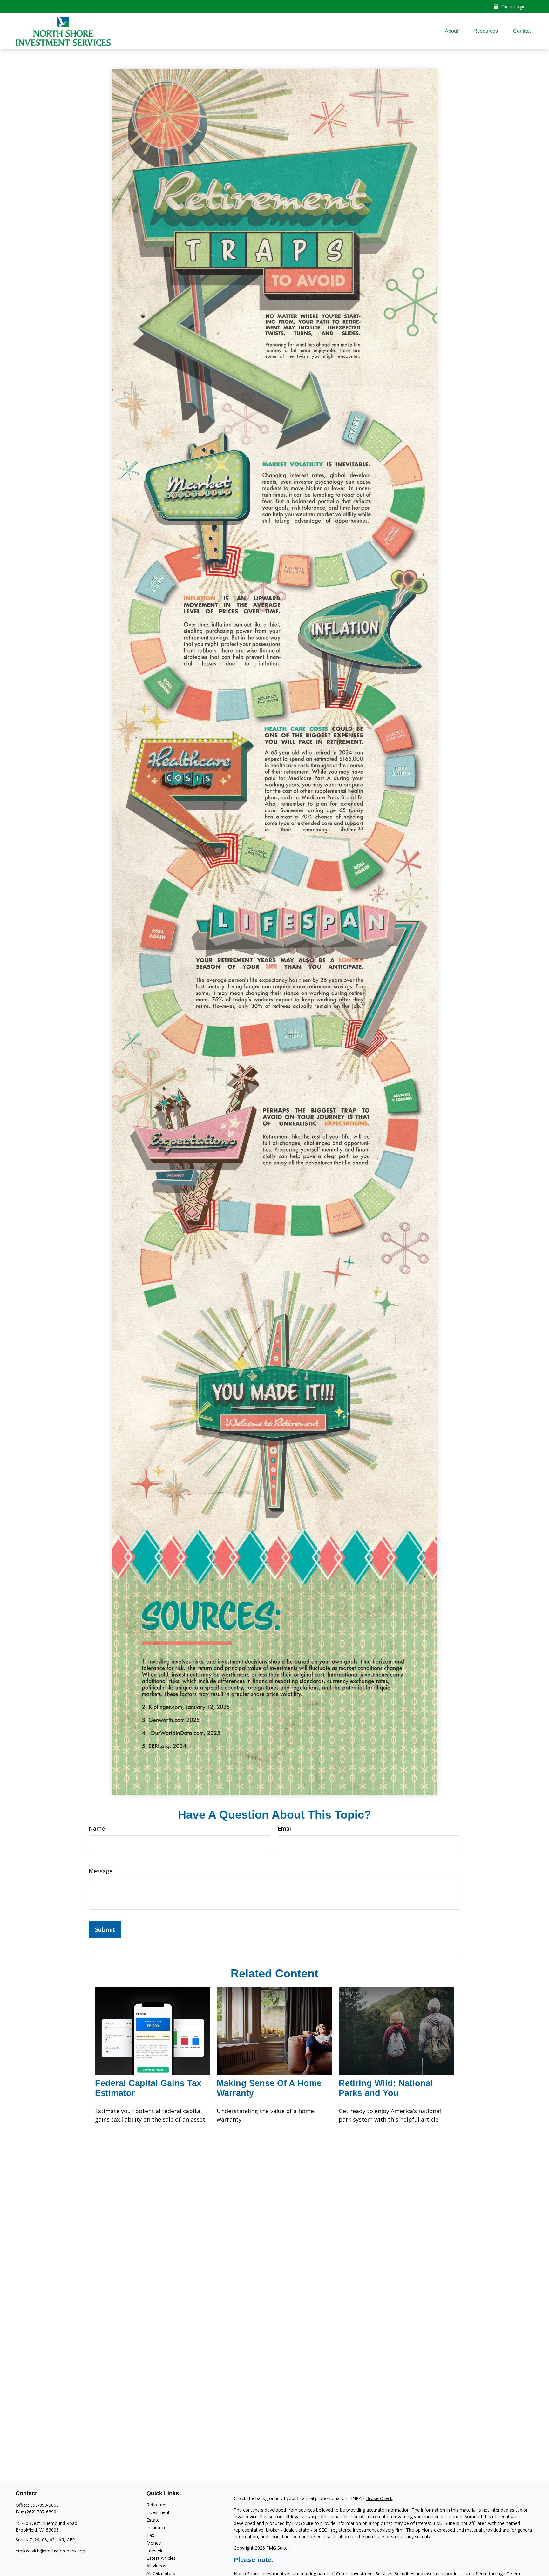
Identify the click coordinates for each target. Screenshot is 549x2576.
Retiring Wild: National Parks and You (386, 2088)
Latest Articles (161, 2558)
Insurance (156, 2528)
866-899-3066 (44, 2505)
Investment (158, 2512)
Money (154, 2543)
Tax (150, 2535)
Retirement (158, 2505)
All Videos (156, 2566)
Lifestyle (155, 2550)
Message (101, 1871)
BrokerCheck (379, 2498)
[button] (451, 31)
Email (285, 1828)
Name (97, 1828)
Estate (153, 2520)
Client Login (513, 7)
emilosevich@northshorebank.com (51, 2551)
